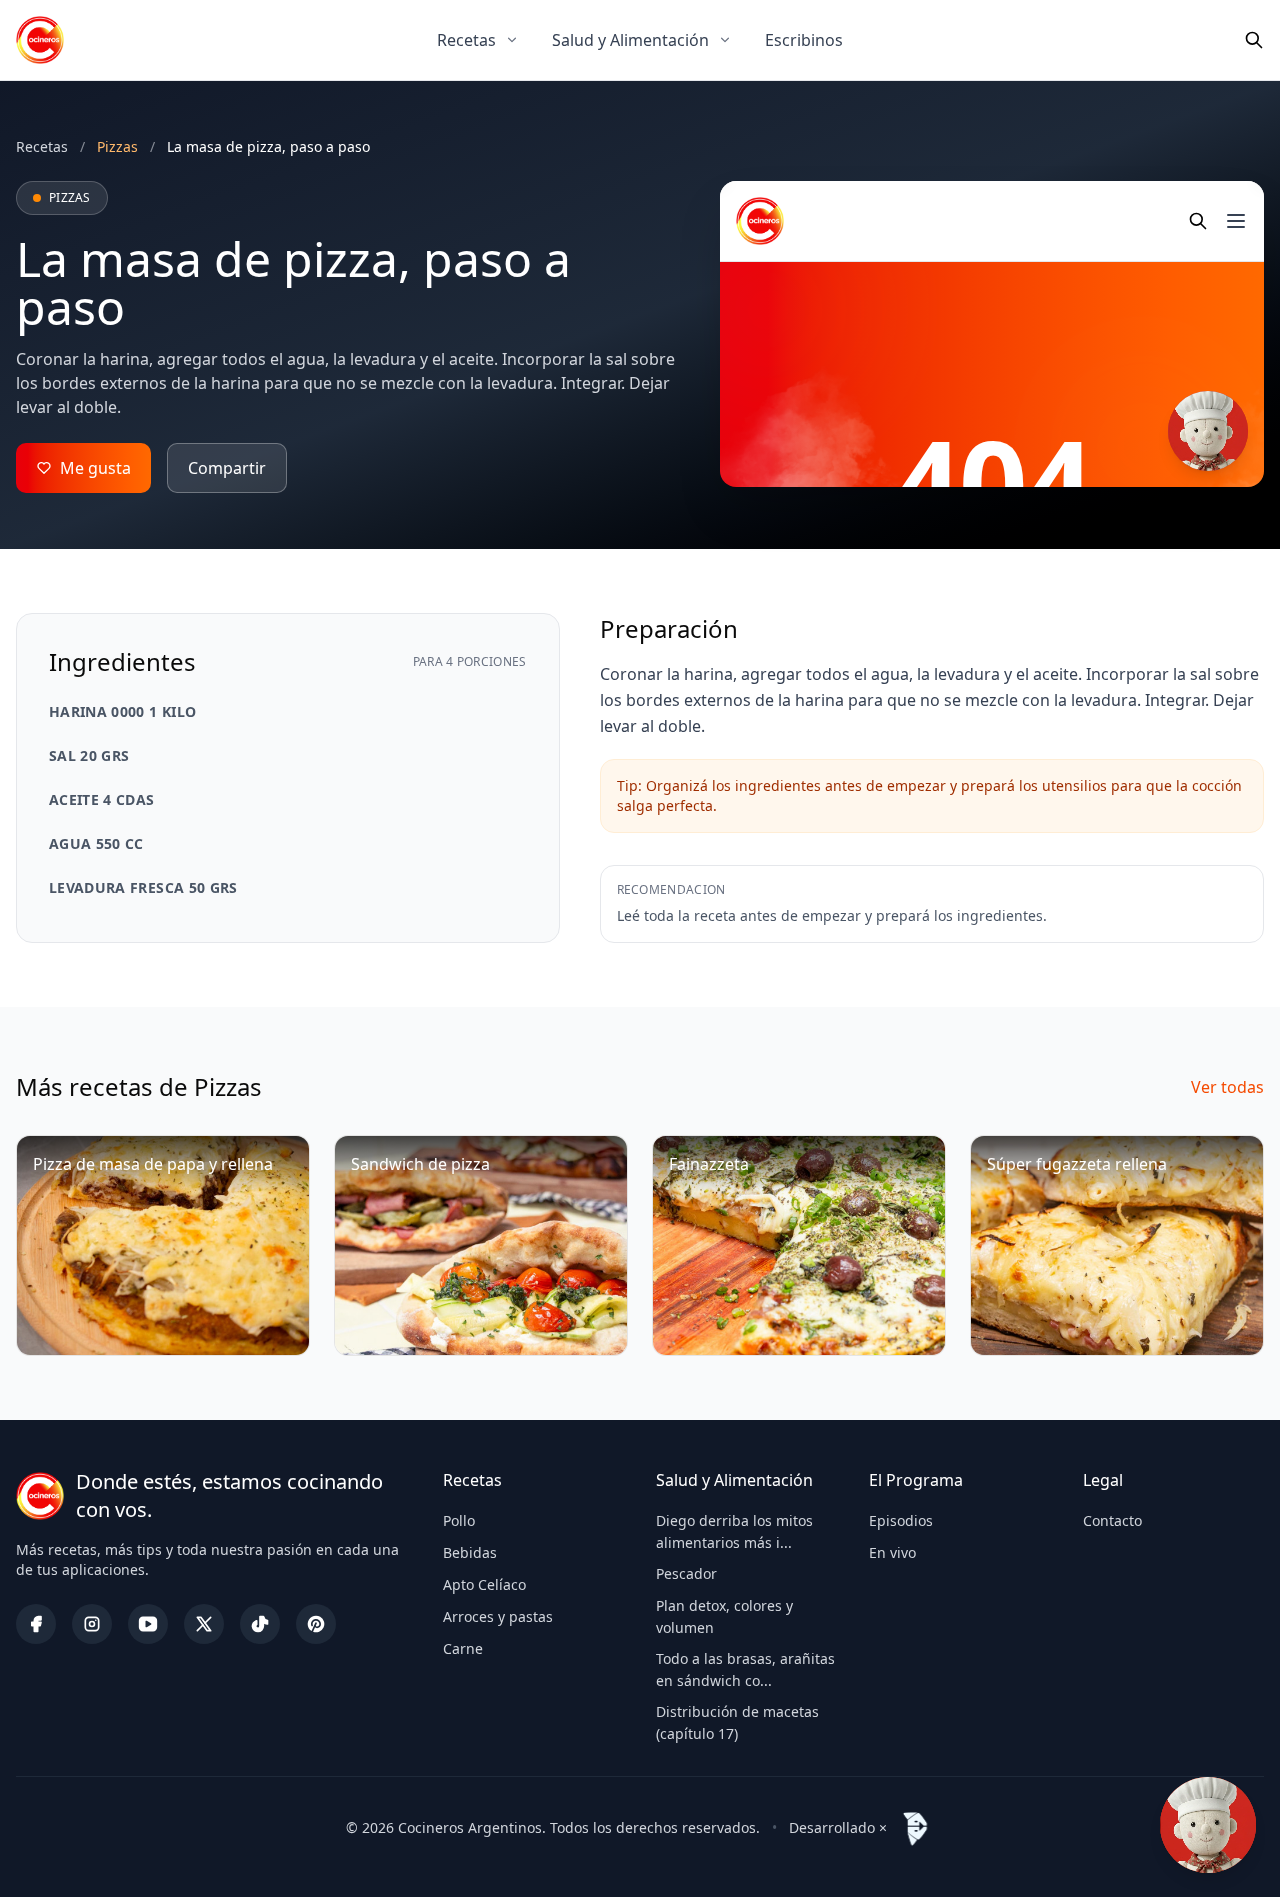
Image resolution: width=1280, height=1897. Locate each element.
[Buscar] (1254, 40)
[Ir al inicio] (40, 40)
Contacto (1112, 1520)
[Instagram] (92, 1624)
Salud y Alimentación (630, 40)
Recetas (466, 40)
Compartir (227, 468)
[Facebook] (36, 1624)
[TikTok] (260, 1624)
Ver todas (1227, 1087)
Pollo (459, 1520)
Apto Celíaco (484, 1584)
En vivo (892, 1552)
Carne (463, 1648)
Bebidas (470, 1552)
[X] (204, 1624)
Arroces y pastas (498, 1616)
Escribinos (804, 40)
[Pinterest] (316, 1624)
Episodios (901, 1520)
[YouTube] (148, 1624)
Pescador (686, 1573)
